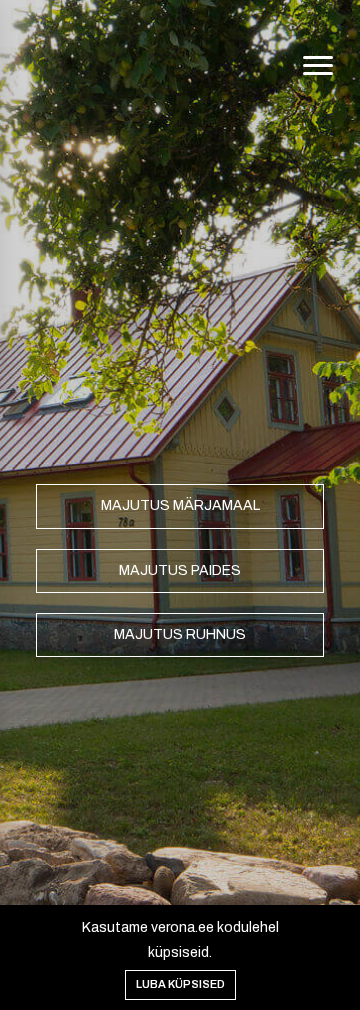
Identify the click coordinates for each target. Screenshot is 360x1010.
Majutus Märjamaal (180, 505)
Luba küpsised (180, 984)
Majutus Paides (180, 570)
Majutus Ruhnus (180, 634)
